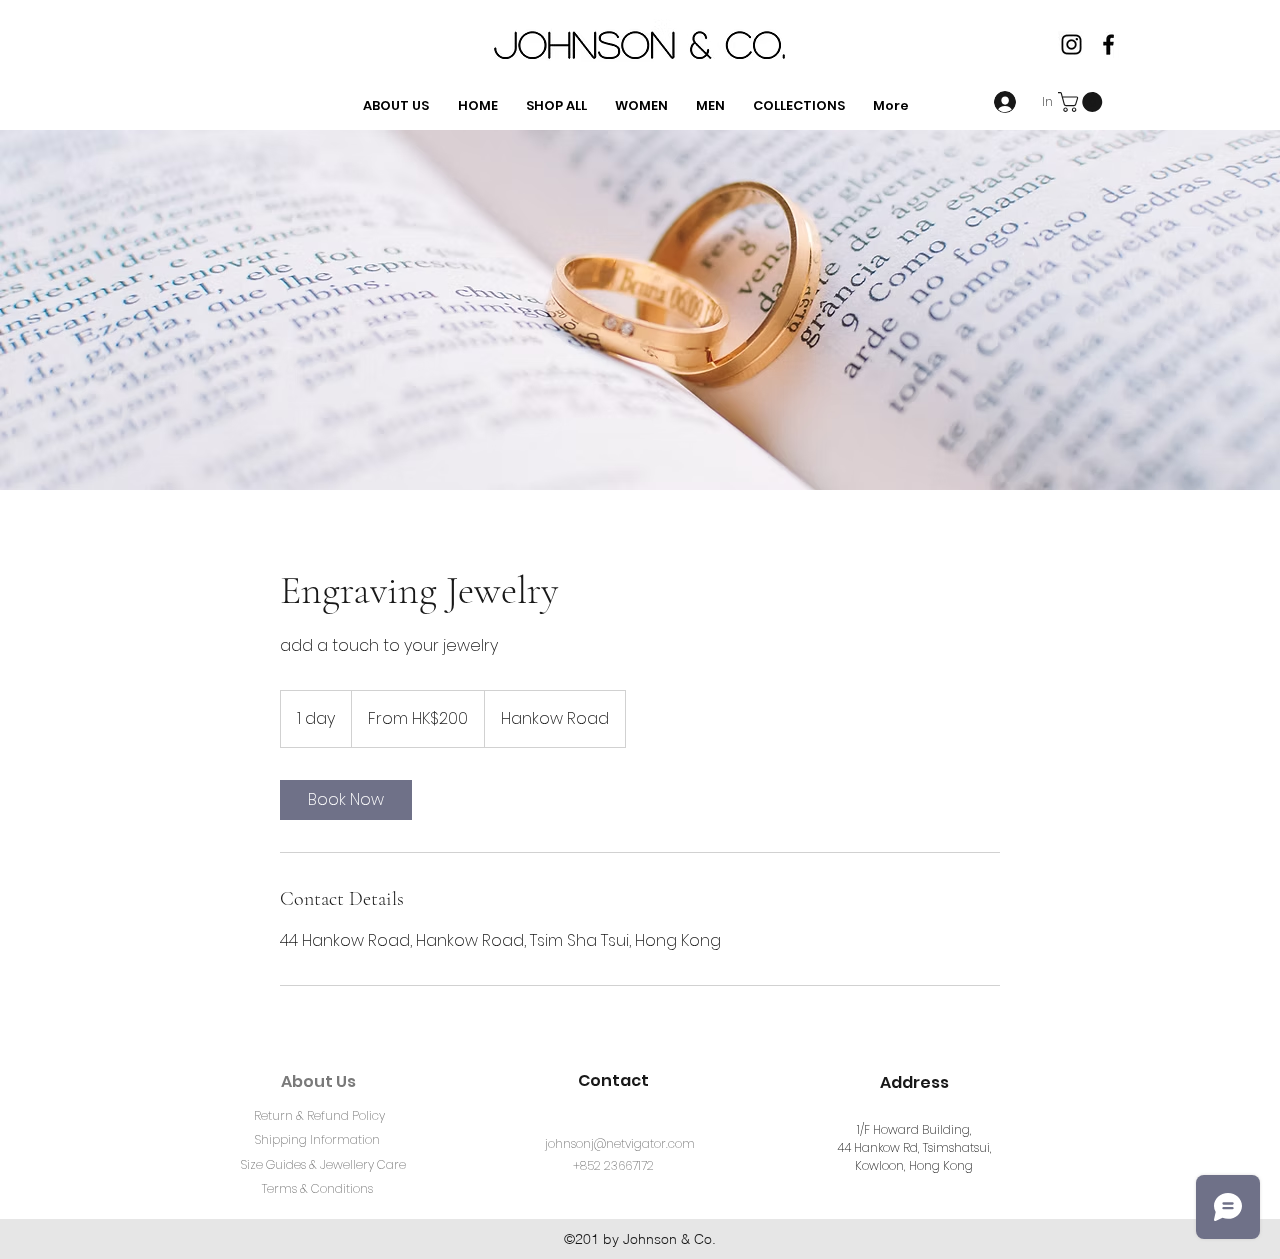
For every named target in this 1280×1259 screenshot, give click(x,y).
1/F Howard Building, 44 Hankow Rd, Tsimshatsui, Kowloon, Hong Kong (914, 1147)
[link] (346, 800)
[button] (1082, 102)
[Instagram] (1071, 44)
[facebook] (1108, 44)
